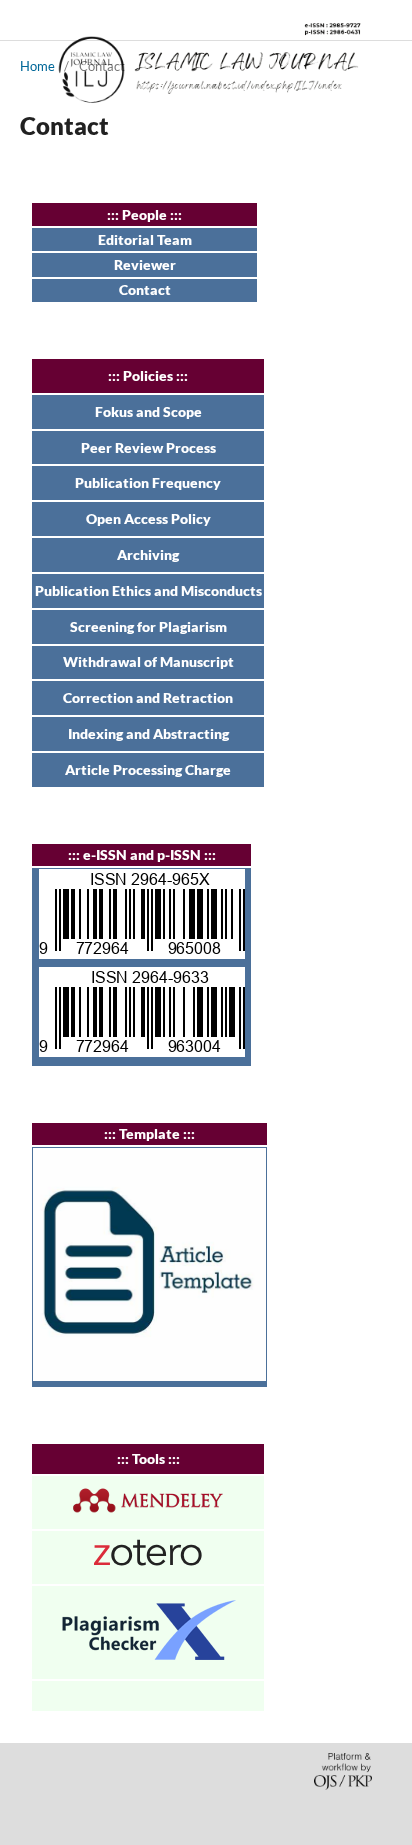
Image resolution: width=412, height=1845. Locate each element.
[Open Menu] (20, 20)
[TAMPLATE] (149, 1375)
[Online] (142, 953)
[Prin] (142, 1051)
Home (37, 66)
